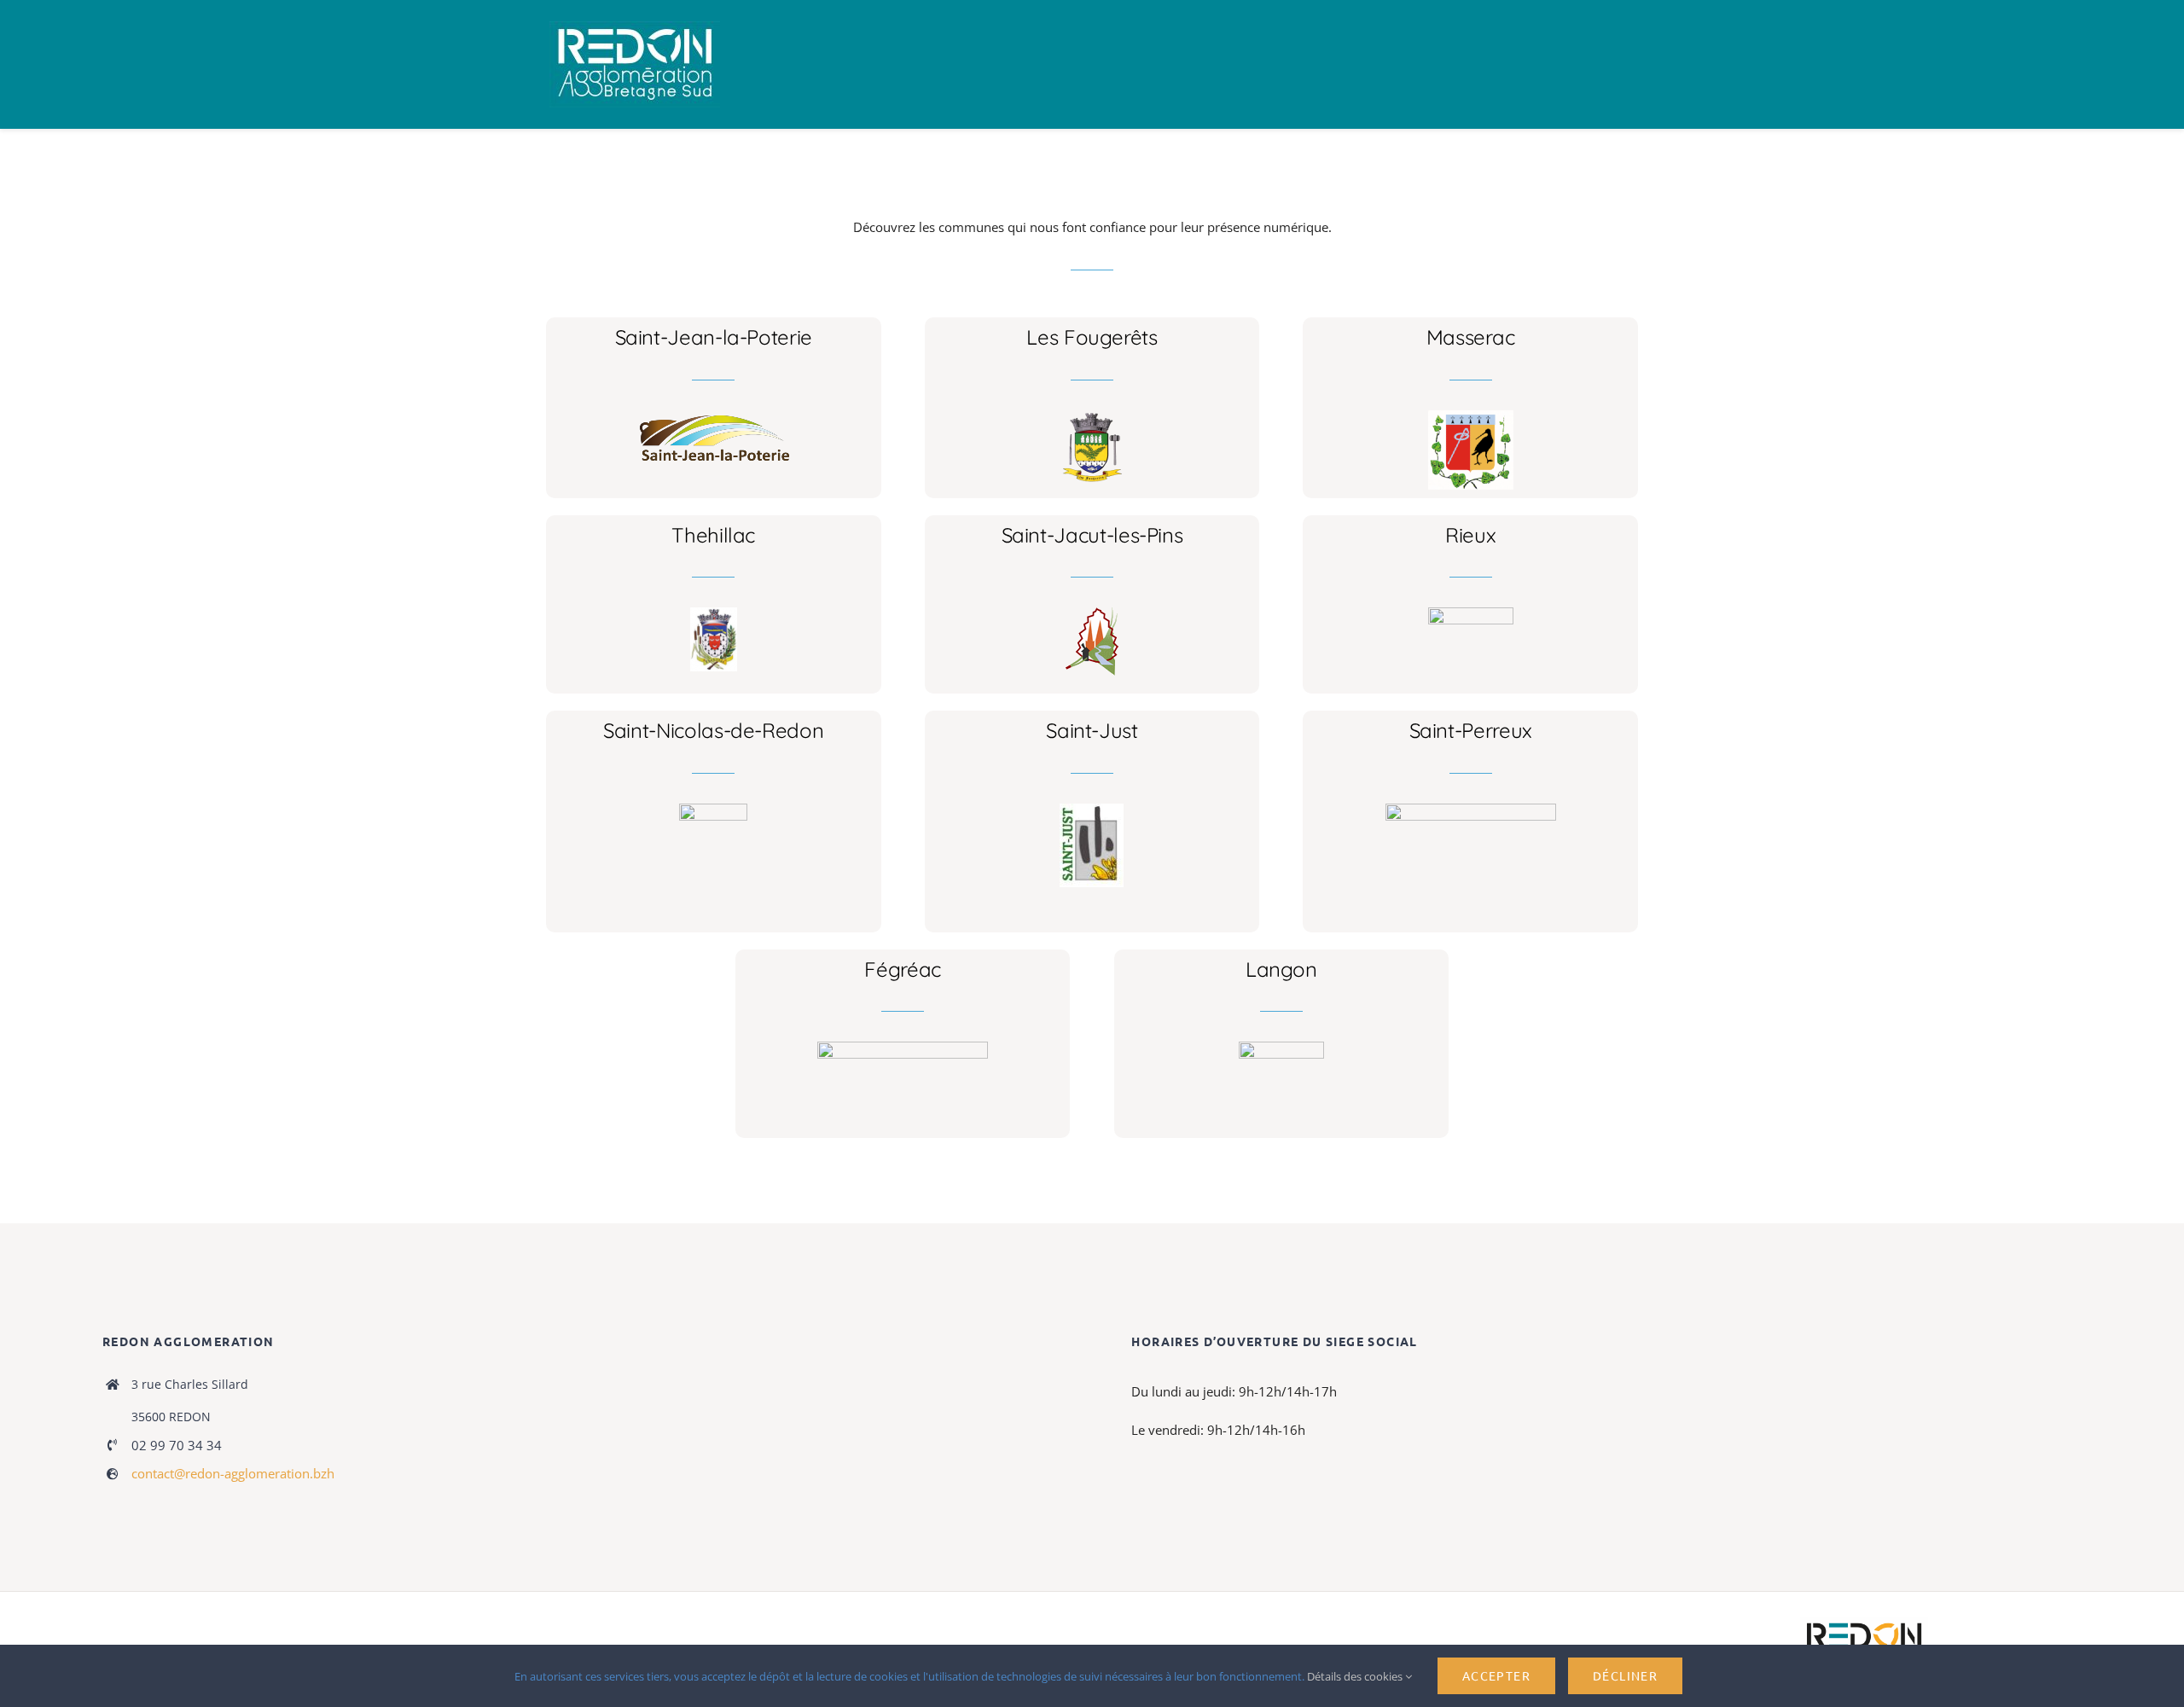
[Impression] (635, 27)
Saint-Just (1092, 730)
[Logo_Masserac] (1471, 416)
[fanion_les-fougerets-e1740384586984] (1092, 416)
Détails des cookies (1356, 1676)
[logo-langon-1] (1281, 1048)
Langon (1281, 969)
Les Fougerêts (1092, 337)
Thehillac (713, 535)
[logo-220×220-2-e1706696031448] (1092, 810)
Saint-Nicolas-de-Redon (713, 730)
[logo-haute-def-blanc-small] (1864, 1623)
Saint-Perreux (1471, 730)
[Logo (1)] (713, 810)
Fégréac (902, 969)
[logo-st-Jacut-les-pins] (1092, 613)
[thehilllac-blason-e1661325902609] (714, 613)
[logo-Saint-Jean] (714, 416)
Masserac (1471, 337)
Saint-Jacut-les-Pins (1092, 535)
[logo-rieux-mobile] (1471, 613)
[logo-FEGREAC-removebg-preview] (903, 1048)
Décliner (1625, 1675)
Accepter (1496, 1675)
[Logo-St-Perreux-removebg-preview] (1471, 810)
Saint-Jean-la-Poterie (714, 337)
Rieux (1470, 535)
